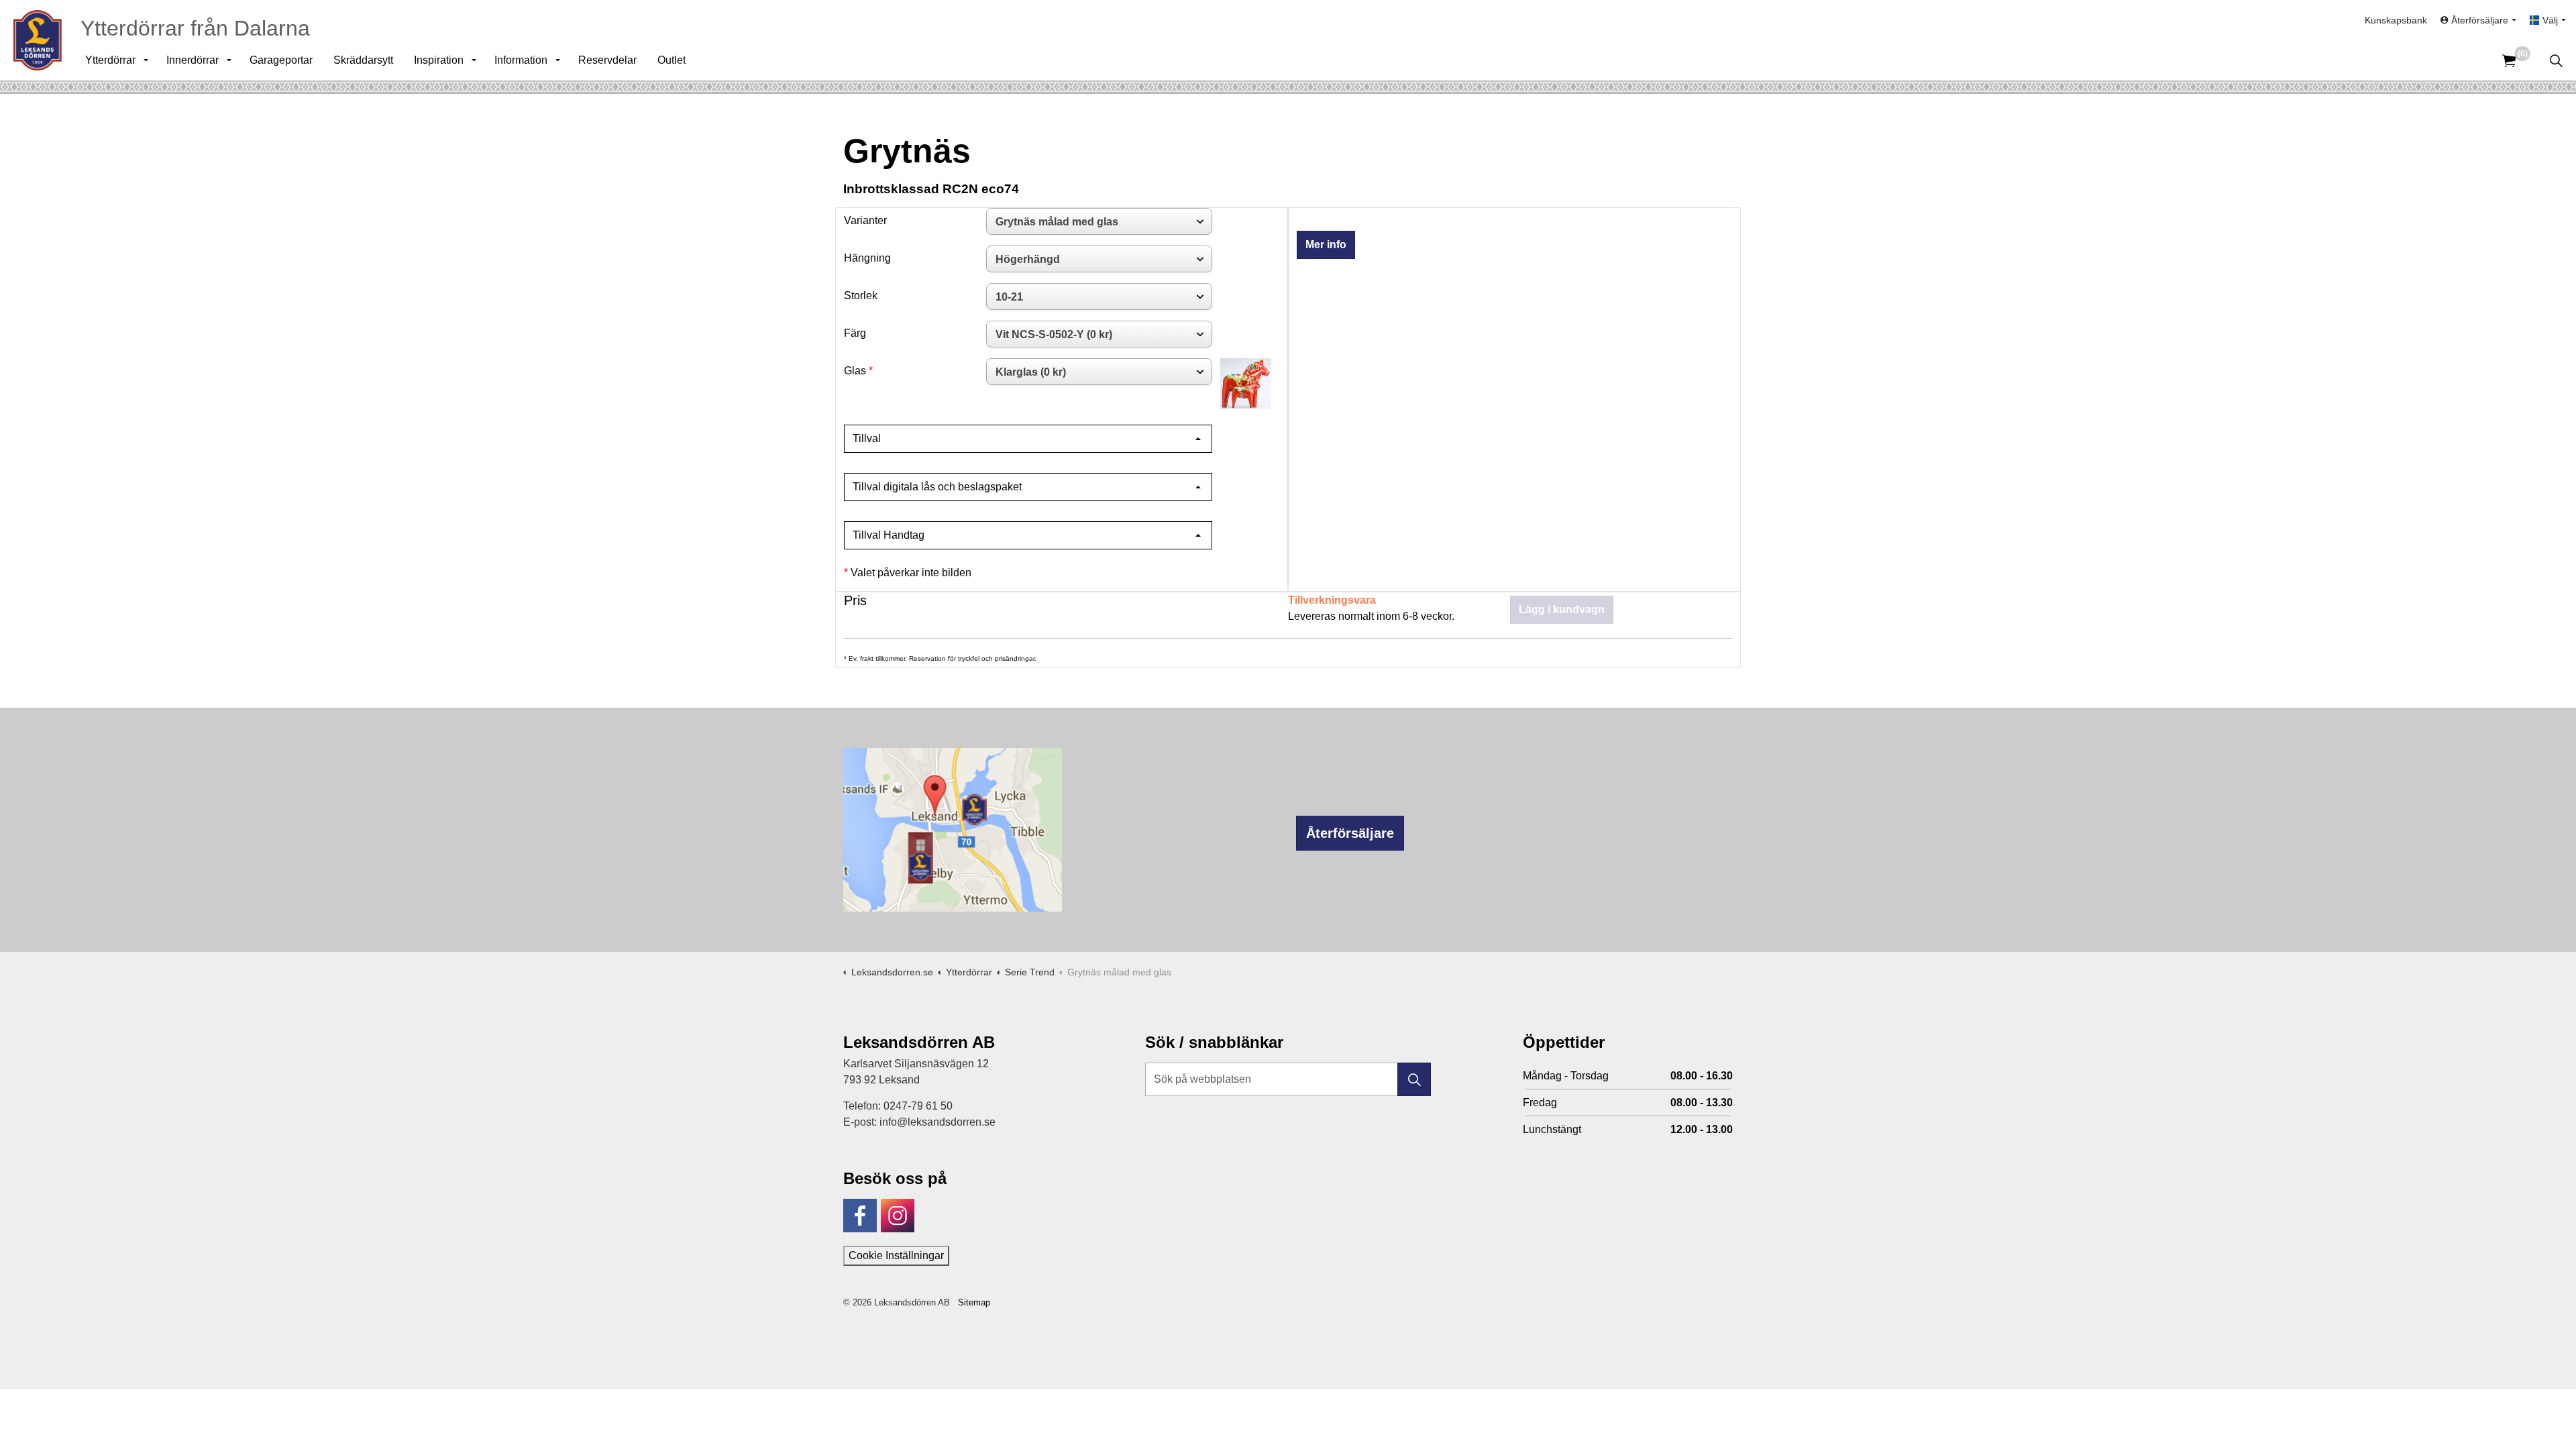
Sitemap (974, 1302)
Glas (855, 371)
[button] (1414, 1079)
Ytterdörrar (110, 60)
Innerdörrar (193, 60)
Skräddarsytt (363, 60)
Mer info (1326, 245)
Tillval (867, 438)
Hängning (867, 258)
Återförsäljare (1350, 833)
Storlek (861, 296)
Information (521, 60)
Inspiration (439, 60)
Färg (855, 333)
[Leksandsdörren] (38, 40)
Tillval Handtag (889, 535)
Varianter (865, 220)
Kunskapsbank (2396, 20)
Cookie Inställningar (896, 1255)
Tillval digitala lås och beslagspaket (937, 487)
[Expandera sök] (2556, 60)
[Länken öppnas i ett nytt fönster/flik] (860, 1216)
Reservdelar (607, 60)
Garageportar (281, 60)
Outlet (672, 60)
